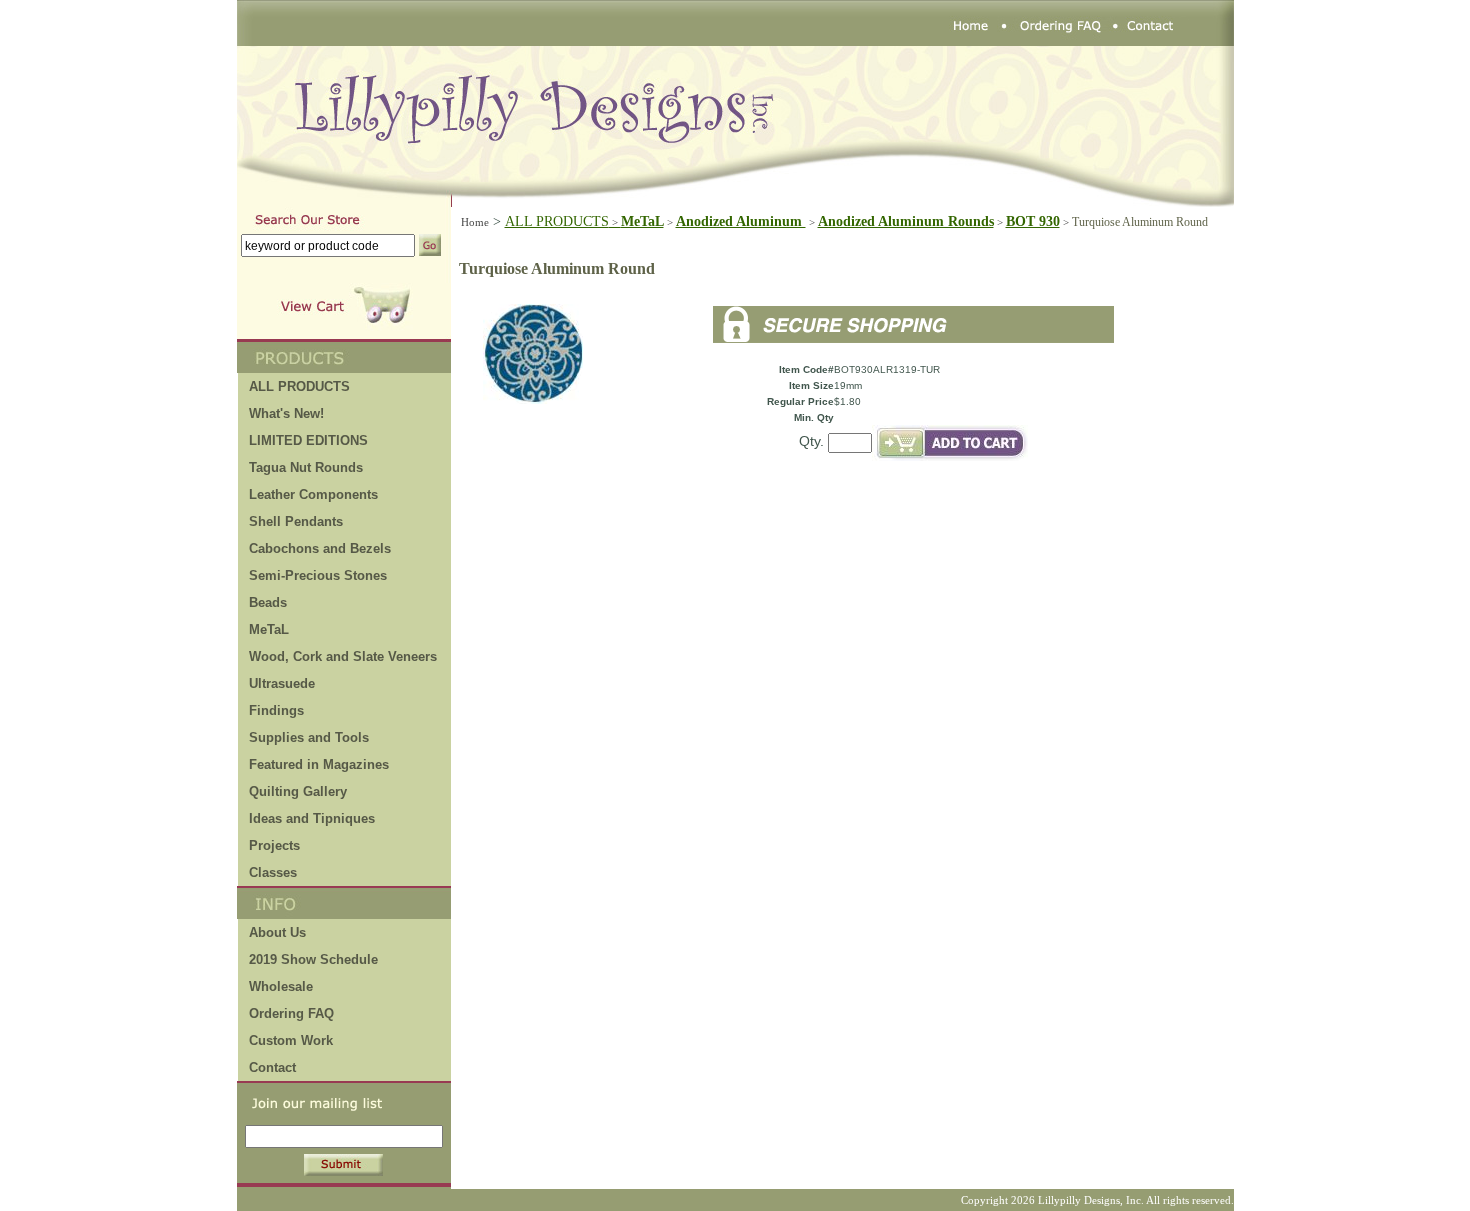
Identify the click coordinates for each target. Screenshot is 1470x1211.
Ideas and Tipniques (312, 818)
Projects (274, 845)
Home (475, 222)
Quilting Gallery (298, 791)
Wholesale (281, 986)
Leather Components (313, 494)
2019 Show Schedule (313, 959)
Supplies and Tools (309, 737)
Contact (272, 1067)
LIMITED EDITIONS (308, 440)
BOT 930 (1033, 221)
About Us (277, 932)
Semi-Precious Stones (318, 575)
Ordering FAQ (291, 1013)
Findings (276, 710)
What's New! (286, 413)
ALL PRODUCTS (563, 221)
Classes (273, 872)
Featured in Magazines (319, 764)
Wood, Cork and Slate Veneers (343, 656)
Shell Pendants (296, 521)
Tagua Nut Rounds (306, 467)
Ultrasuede (282, 683)
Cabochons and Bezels (320, 548)
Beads (268, 602)
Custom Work (291, 1040)
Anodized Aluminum (741, 221)
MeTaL (269, 629)
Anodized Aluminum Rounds (906, 221)
